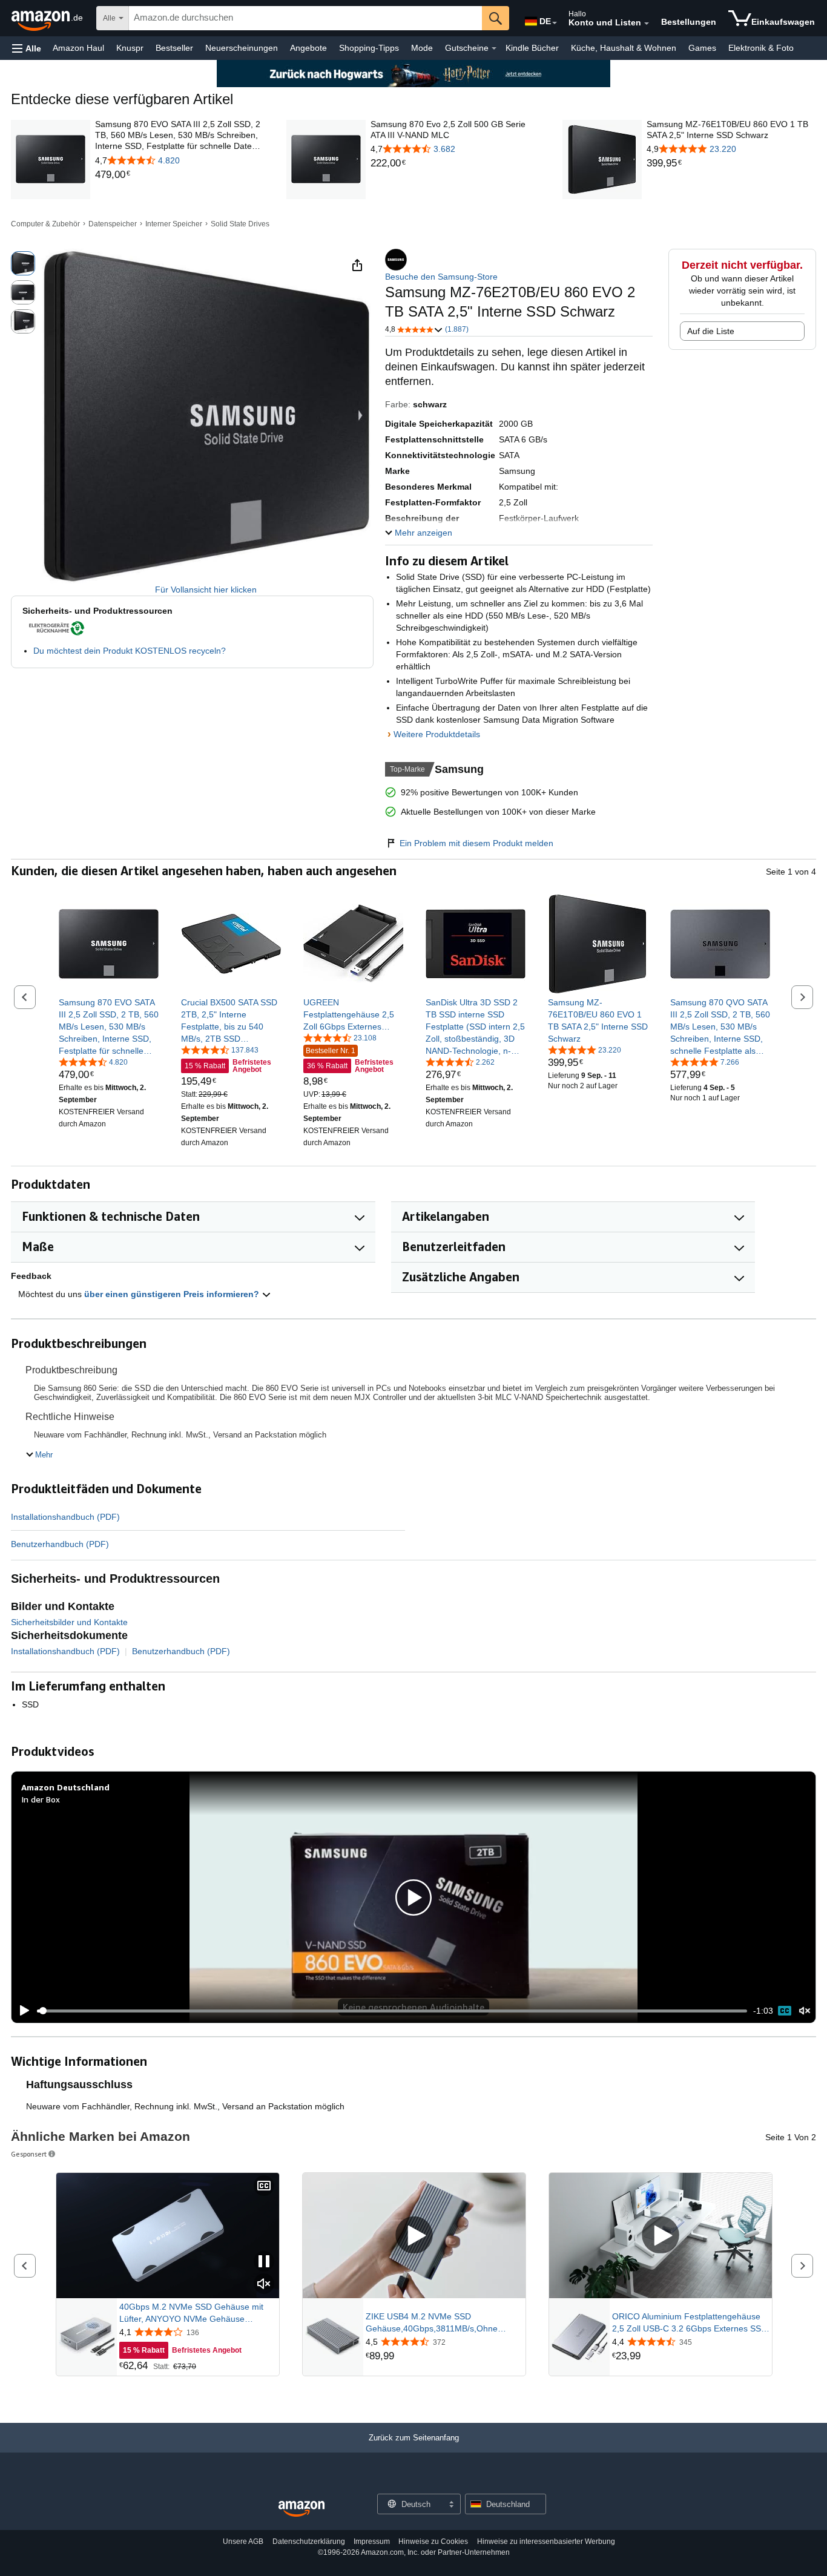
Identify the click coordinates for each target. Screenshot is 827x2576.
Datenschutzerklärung (309, 2541)
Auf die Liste (711, 331)
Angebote (308, 48)
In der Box (41, 1799)
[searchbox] (305, 18)
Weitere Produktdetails (437, 734)
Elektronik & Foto (761, 48)
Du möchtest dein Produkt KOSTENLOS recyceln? (130, 651)
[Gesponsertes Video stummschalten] (264, 2285)
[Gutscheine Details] (494, 48)
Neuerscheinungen (242, 48)
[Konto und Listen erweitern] (647, 24)
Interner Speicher (174, 224)
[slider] (392, 2011)
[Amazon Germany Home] (301, 2509)
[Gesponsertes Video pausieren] (264, 2262)
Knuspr (130, 48)
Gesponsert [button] (29, 2154)
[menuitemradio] (785, 2011)
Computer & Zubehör (45, 224)
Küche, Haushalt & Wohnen (624, 48)
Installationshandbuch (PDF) (65, 1517)
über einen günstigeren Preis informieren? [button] (173, 1294)
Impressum (372, 2541)
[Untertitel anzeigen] (264, 2187)
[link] (180, 175)
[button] (27, 48)
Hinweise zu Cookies (433, 2541)
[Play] (21, 2011)
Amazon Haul (78, 48)
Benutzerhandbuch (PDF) (60, 1544)
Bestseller (174, 48)
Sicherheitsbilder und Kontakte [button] (69, 1622)
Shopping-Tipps (369, 48)
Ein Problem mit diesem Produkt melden (476, 843)
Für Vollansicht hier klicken (206, 590)
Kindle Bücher (532, 48)
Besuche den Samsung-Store (441, 277)
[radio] (23, 263)
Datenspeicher (113, 224)
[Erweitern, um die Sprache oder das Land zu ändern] (555, 23)
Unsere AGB (243, 2541)
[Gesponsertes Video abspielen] (414, 2236)
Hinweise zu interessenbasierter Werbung (546, 2541)
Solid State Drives (240, 224)
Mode (422, 48)
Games (702, 48)
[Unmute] (805, 2011)
